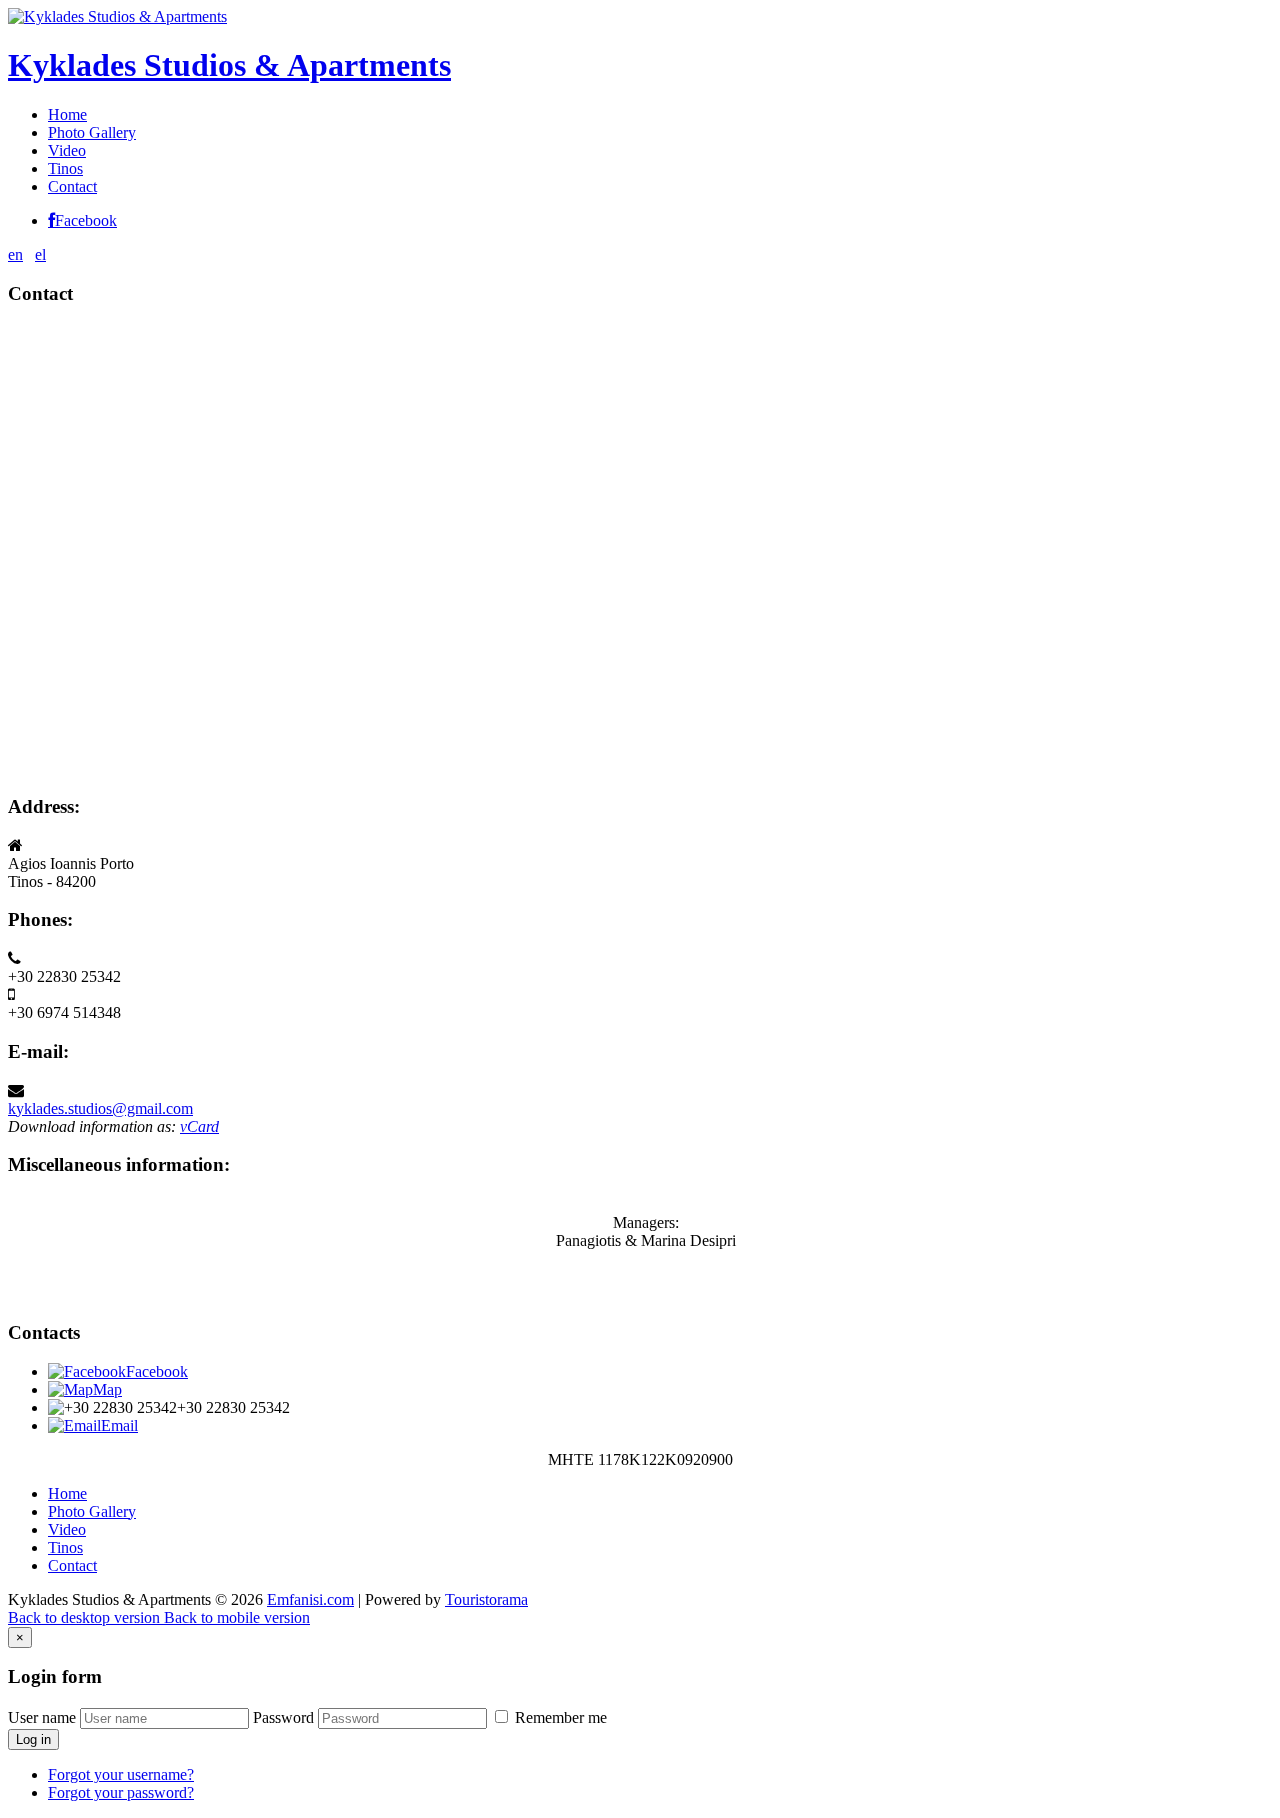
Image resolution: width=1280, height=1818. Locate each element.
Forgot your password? (121, 1792)
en (15, 254)
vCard (199, 1126)
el (40, 254)
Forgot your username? (121, 1774)
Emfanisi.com (310, 1599)
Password (283, 1717)
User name (42, 1717)
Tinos (65, 168)
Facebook (86, 221)
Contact (72, 186)
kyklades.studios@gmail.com (100, 1108)
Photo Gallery (92, 132)
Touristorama (486, 1599)
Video (67, 150)
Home (67, 114)
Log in (33, 1739)
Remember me (559, 1717)
